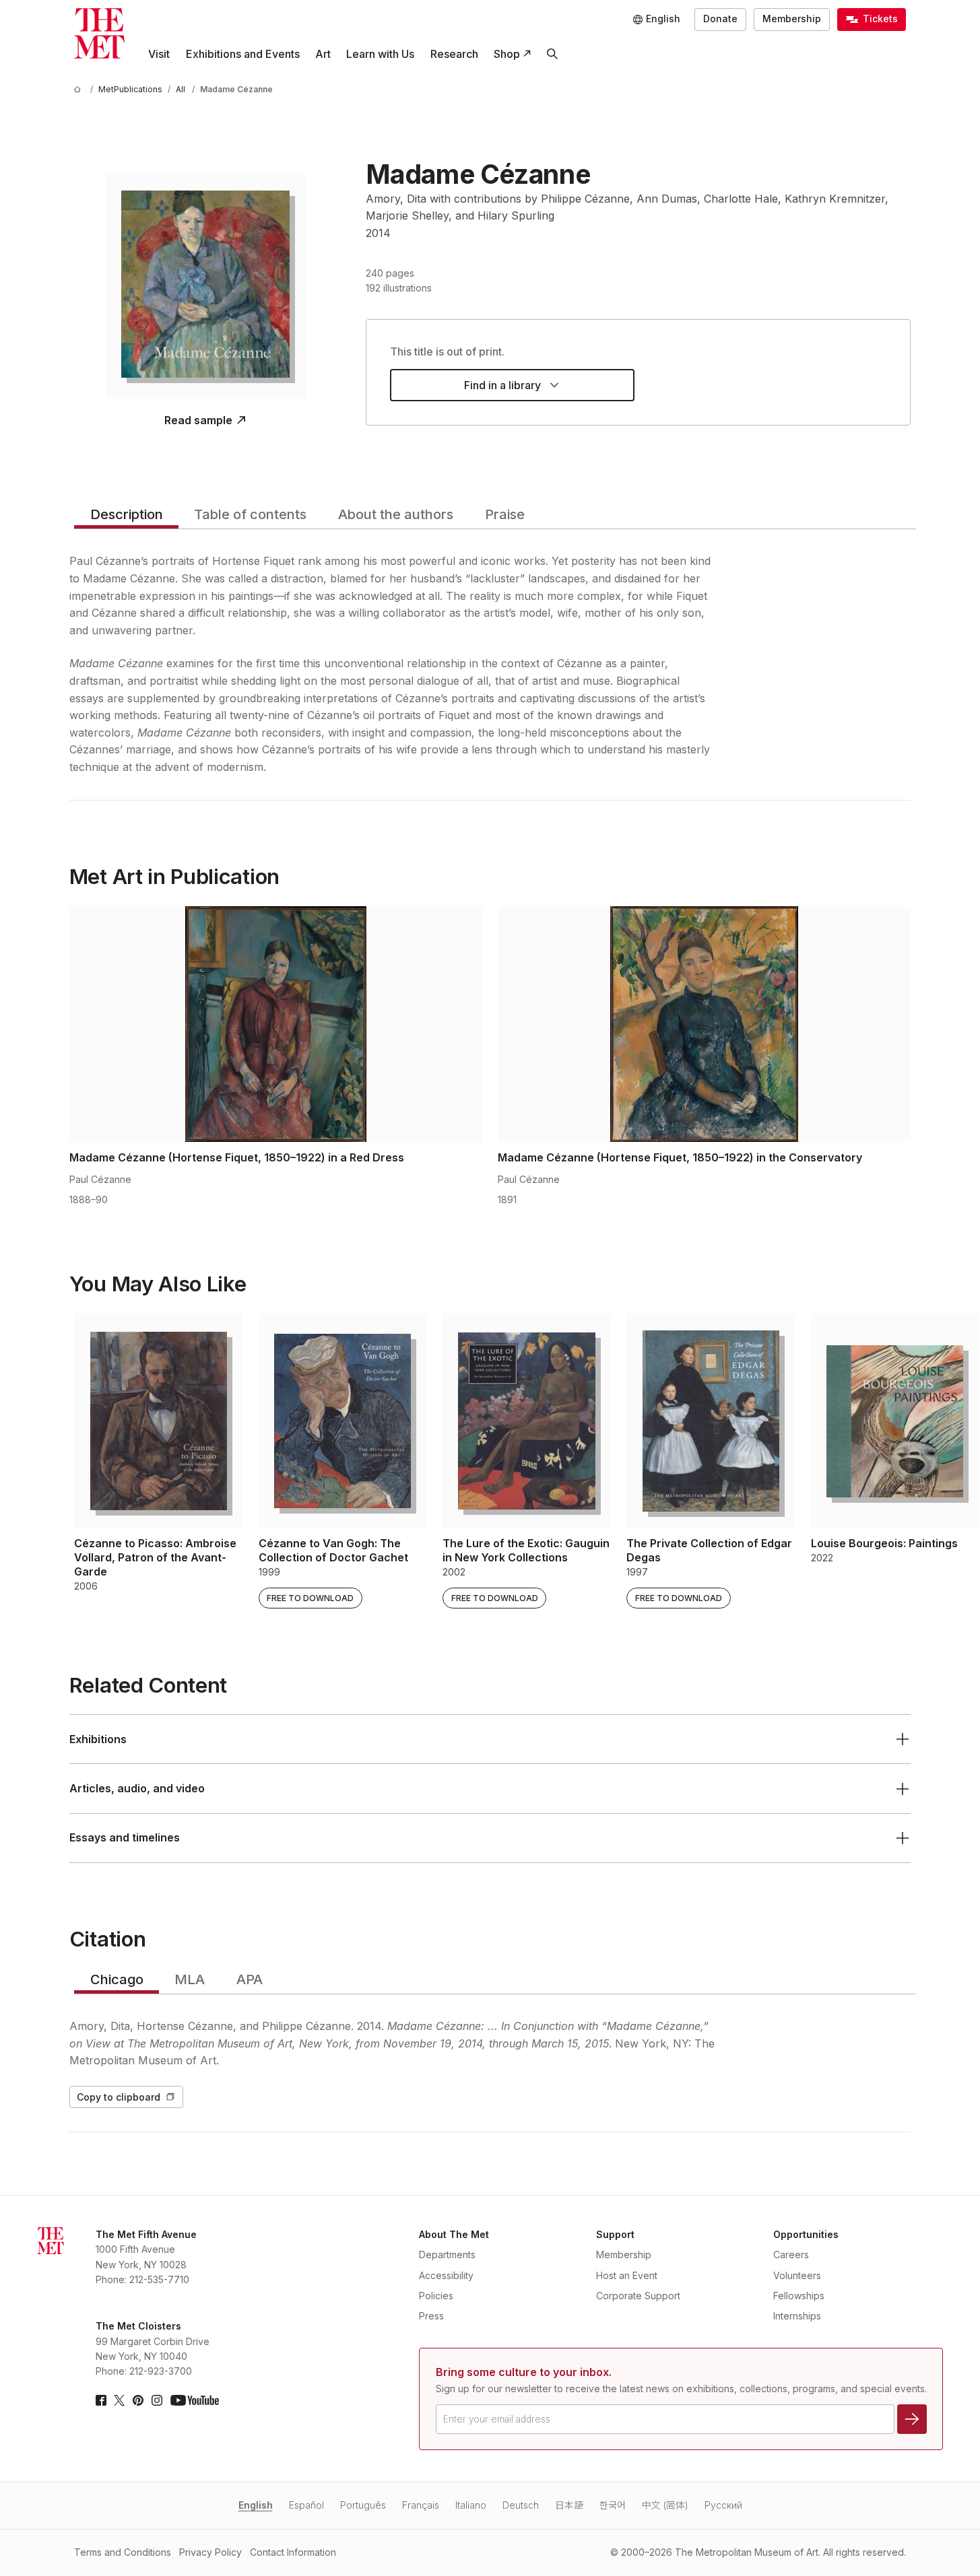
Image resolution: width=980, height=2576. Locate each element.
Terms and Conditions (123, 2552)
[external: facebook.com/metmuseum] (101, 2400)
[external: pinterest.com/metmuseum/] (138, 2400)
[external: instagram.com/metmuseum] (157, 2400)
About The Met (454, 2234)
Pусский (723, 2505)
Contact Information (293, 2552)
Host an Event (627, 2275)
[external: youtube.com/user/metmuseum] (195, 2400)
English (256, 2505)
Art (323, 54)
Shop (507, 54)
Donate (720, 19)
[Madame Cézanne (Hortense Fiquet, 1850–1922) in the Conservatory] (704, 1024)
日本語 (569, 2505)
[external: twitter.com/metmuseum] (119, 2400)
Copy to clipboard (119, 2097)
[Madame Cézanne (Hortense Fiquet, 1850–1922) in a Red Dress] (276, 1024)
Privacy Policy (210, 2552)
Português (363, 2505)
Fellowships (799, 2296)
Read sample (198, 420)
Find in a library (502, 385)
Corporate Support (638, 2296)
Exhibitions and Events (243, 54)
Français (421, 2505)
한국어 (613, 2505)
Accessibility (446, 2275)
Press (431, 2316)
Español (306, 2505)
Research (454, 54)
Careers (791, 2255)
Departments (447, 2255)
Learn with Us (380, 54)
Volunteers (797, 2275)
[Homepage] (99, 33)
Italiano (471, 2505)
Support (615, 2234)
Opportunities (806, 2234)
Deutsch (521, 2505)
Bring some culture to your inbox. (524, 2372)
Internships (797, 2316)
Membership (792, 19)
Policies (436, 2296)
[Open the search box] (552, 54)
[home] (79, 89)
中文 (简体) (665, 2505)
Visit (159, 54)
